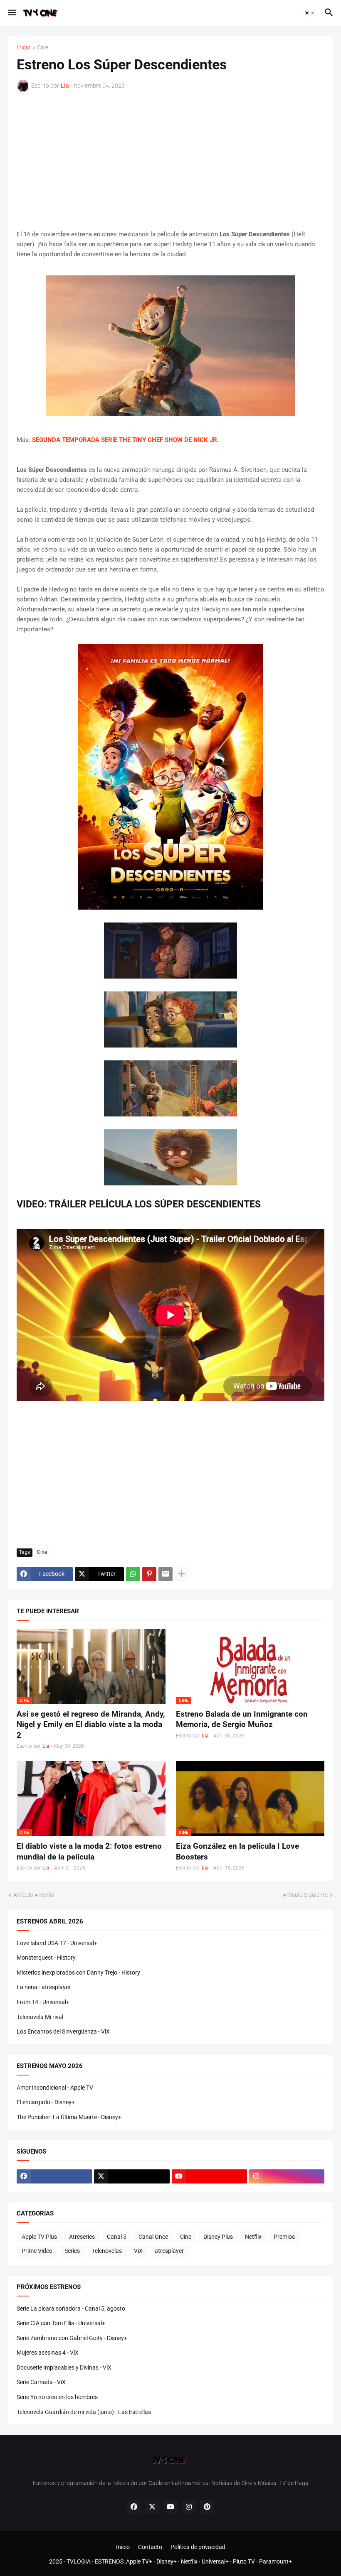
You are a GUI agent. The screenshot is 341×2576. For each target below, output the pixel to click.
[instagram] (287, 2176)
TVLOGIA (79, 2561)
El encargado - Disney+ (46, 2102)
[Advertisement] (170, 161)
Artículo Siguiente (305, 1895)
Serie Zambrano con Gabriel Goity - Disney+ (72, 2338)
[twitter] (132, 2176)
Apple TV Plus (39, 2237)
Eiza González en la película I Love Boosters (237, 1851)
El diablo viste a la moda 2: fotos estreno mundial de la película (89, 1851)
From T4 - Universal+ (43, 2002)
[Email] (166, 1574)
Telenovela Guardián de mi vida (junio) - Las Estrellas (84, 2412)
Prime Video (37, 2251)
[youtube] (209, 2176)
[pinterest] (207, 2507)
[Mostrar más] (182, 1574)
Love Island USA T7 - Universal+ (57, 1943)
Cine (43, 48)
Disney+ (167, 2561)
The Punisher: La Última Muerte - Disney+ (69, 2117)
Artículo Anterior (34, 1895)
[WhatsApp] (133, 1574)
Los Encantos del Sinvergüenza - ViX (63, 2031)
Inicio (23, 48)
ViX (138, 2251)
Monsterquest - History (46, 1958)
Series (72, 2251)
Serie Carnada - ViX (41, 2382)
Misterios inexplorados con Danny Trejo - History (78, 1972)
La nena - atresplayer (44, 1987)
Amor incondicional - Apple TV (55, 2088)
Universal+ (215, 2561)
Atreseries (82, 2237)
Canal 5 (117, 2237)
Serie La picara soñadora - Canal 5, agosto (71, 2309)
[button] (11, 13)
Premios (284, 2237)
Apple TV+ (139, 2561)
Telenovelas (107, 2251)
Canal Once (153, 2237)
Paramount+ (276, 2561)
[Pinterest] (149, 1574)
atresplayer (169, 2251)
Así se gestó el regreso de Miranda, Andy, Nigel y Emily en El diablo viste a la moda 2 (91, 1725)
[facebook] (54, 2176)
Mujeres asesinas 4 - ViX (48, 2353)
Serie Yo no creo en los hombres (57, 2397)
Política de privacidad (198, 2547)
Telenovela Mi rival (40, 2017)
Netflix (253, 2237)
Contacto (150, 2547)
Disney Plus (218, 2237)
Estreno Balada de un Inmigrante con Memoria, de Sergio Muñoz (242, 1719)
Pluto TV (244, 2561)
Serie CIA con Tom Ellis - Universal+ (61, 2323)
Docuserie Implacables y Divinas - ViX (64, 2367)
